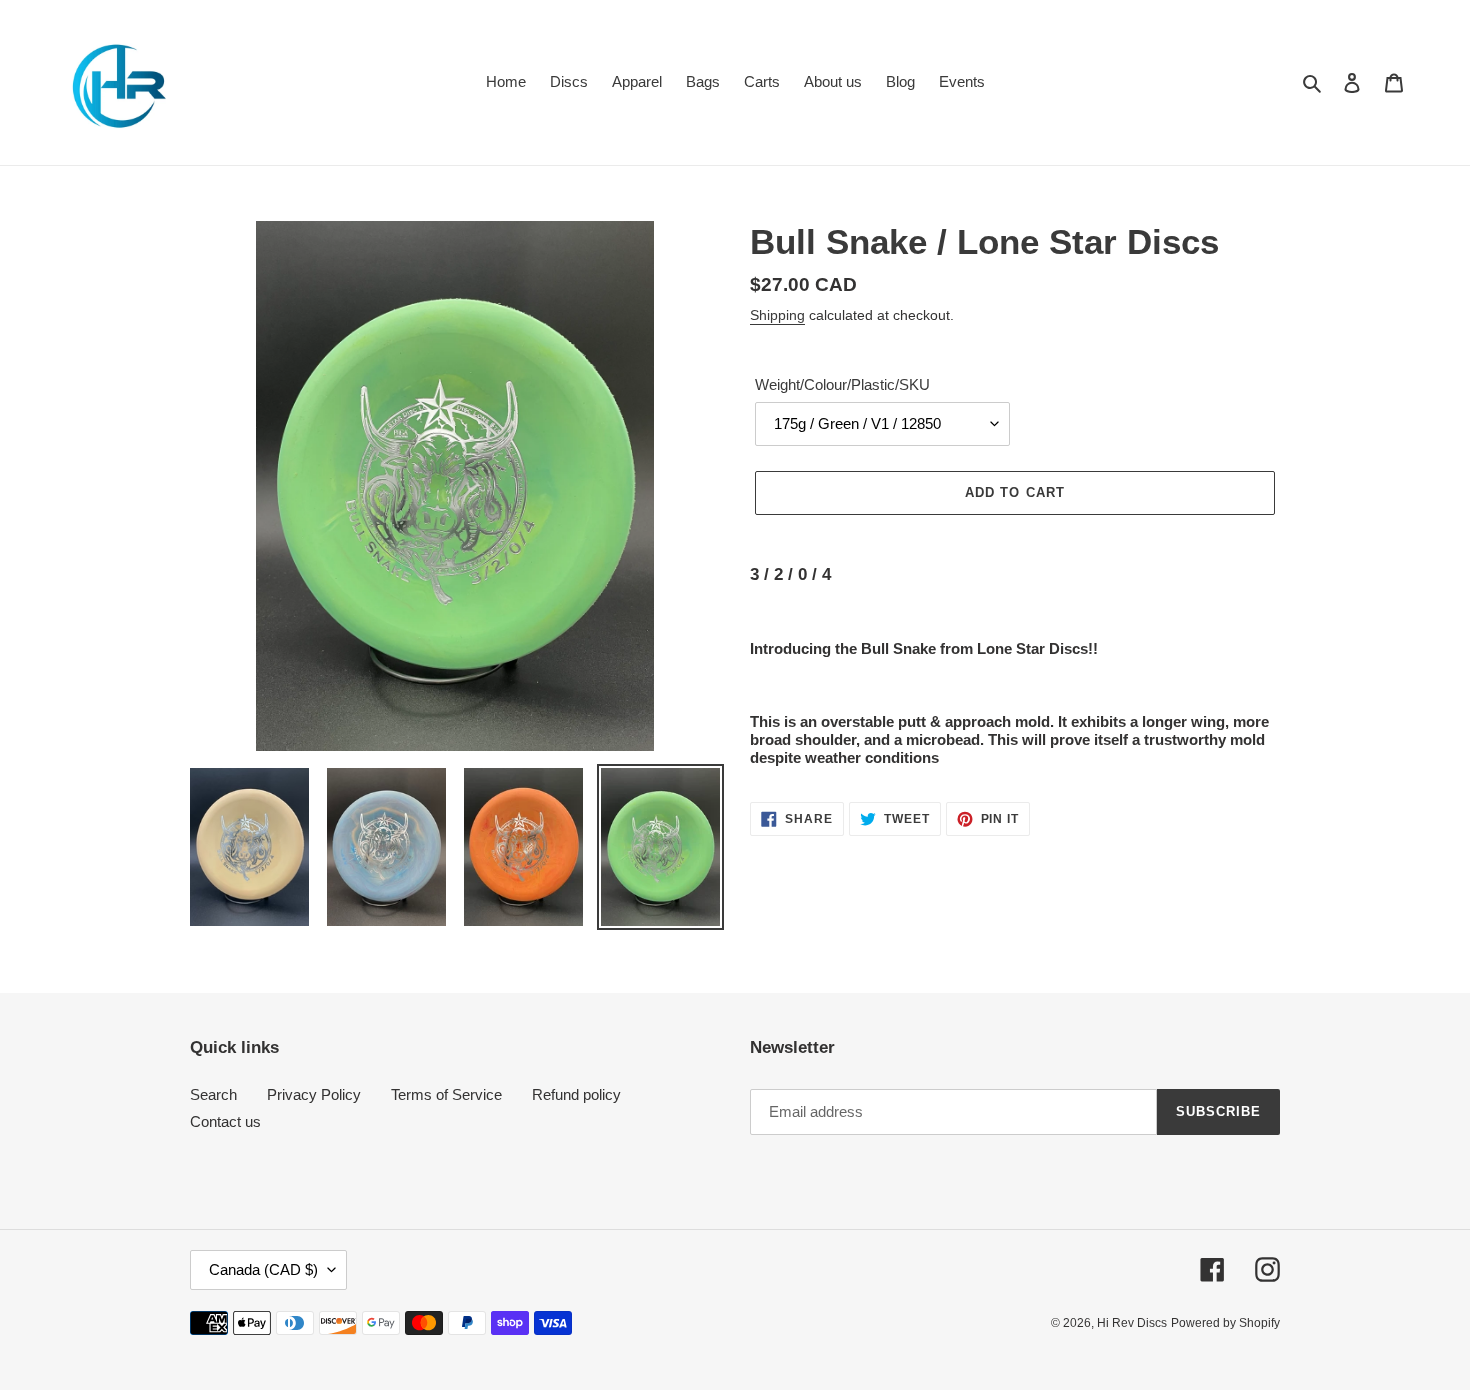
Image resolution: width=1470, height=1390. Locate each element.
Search (213, 1094)
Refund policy (576, 1094)
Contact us (225, 1121)
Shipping (777, 315)
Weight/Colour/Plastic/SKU (842, 384)
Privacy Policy (314, 1094)
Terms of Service (446, 1094)
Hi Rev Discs (1132, 1323)
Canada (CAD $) (263, 1269)
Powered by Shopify (1225, 1323)
